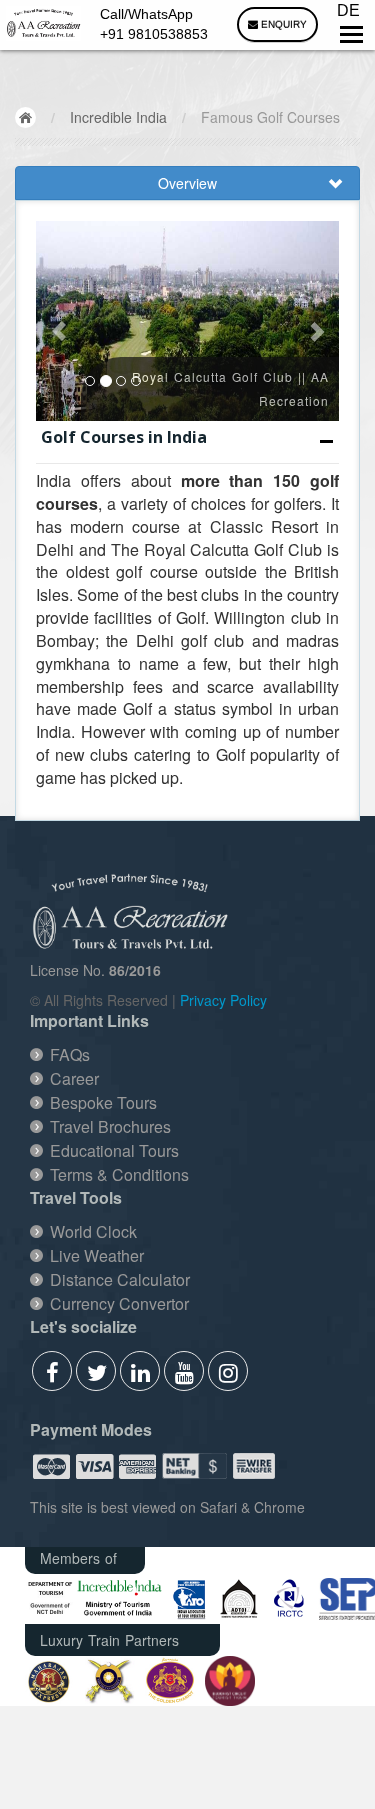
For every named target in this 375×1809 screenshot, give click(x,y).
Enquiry (282, 24)
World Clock (93, 1231)
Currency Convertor (119, 1303)
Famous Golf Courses (270, 117)
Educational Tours (114, 1150)
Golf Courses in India (124, 437)
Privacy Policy (223, 1000)
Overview (187, 183)
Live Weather (97, 1255)
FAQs (70, 1054)
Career (74, 1078)
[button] (58, 321)
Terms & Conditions (119, 1174)
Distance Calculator (120, 1279)
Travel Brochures (110, 1126)
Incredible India (118, 117)
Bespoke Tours (103, 1102)
